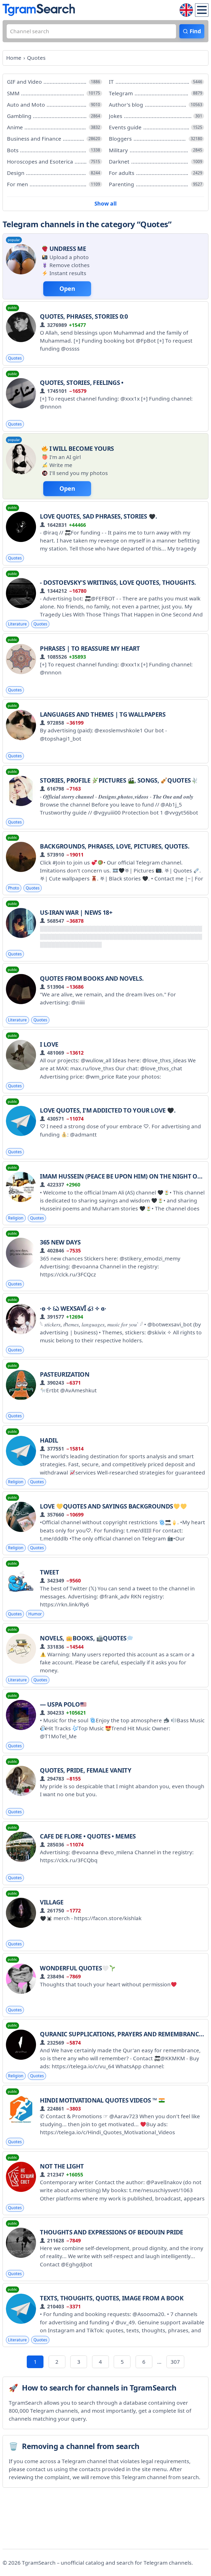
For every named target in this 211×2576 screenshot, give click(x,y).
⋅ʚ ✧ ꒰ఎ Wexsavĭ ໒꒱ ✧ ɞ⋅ (73, 1308)
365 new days (60, 1242)
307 (175, 2362)
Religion (16, 1218)
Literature (17, 624)
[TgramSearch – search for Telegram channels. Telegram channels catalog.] (39, 10)
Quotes (15, 358)
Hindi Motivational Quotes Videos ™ (99, 2100)
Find (195, 31)
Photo (14, 888)
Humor (35, 1614)
